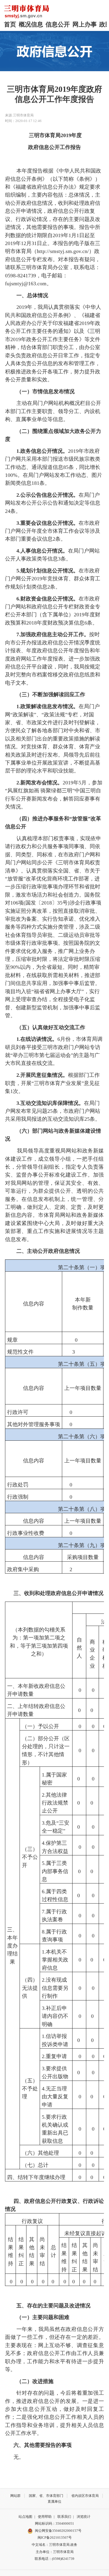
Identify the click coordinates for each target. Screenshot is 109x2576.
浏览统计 (84, 2517)
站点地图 (25, 2517)
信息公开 (58, 24)
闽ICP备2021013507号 (55, 2537)
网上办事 (85, 24)
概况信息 (31, 24)
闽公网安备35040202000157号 (58, 2531)
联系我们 (64, 2517)
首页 (10, 24)
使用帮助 (45, 2517)
